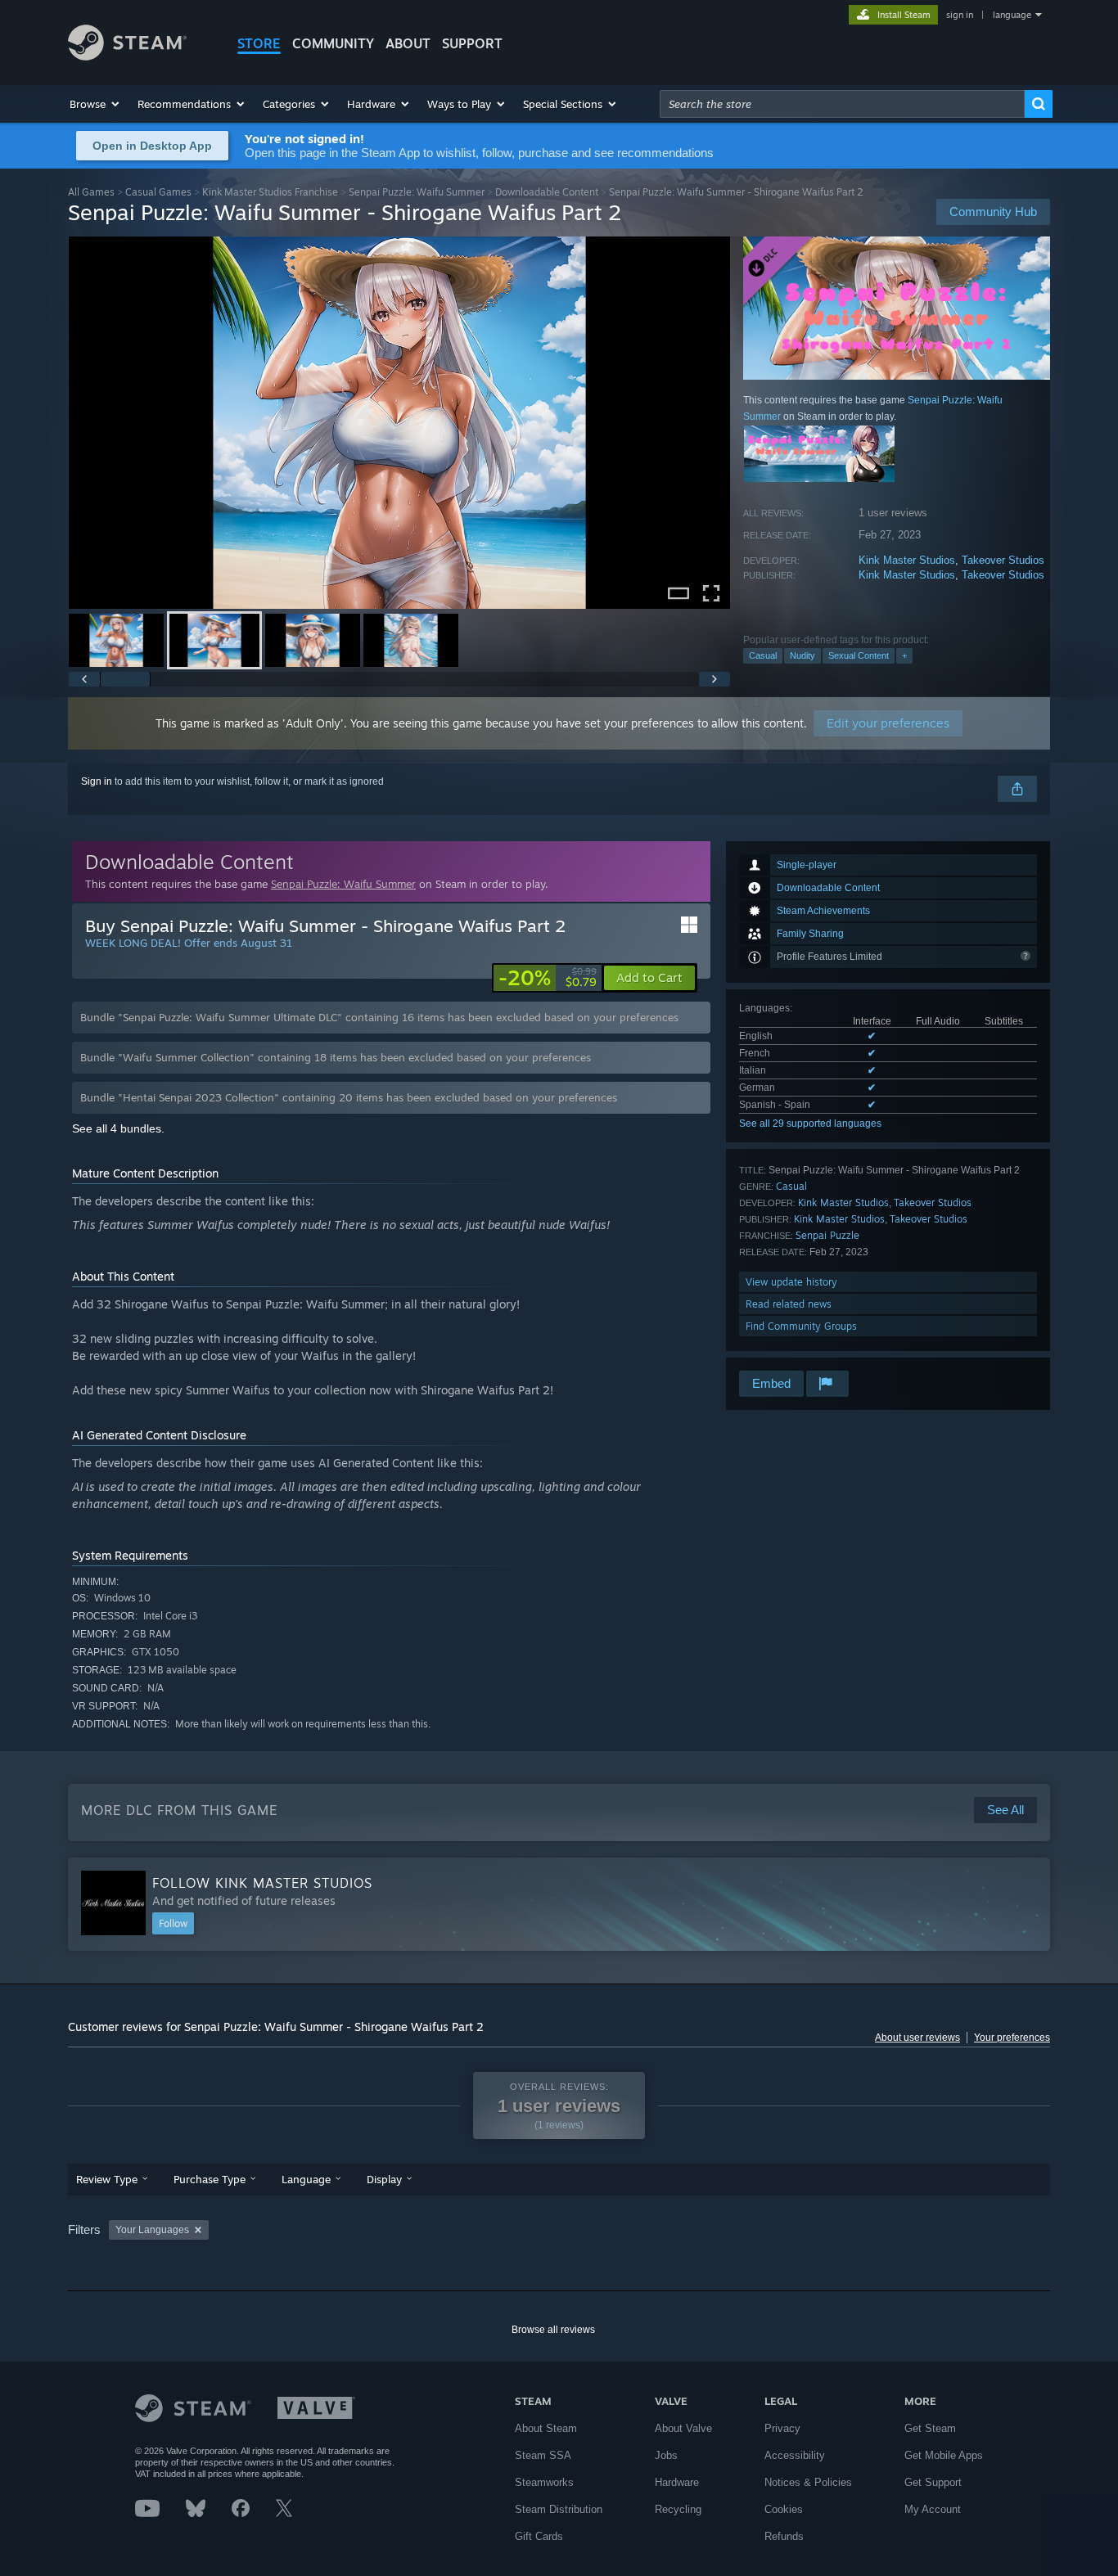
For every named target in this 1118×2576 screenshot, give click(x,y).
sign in (960, 15)
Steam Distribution (559, 2509)
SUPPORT (472, 43)
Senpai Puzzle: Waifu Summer (417, 192)
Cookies (784, 2509)
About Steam (546, 2428)
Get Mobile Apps (944, 2455)
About (408, 43)
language (1012, 15)
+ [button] (904, 655)
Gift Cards (539, 2536)
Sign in (97, 781)
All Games (91, 192)
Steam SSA (543, 2455)
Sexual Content (859, 655)
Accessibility (795, 2455)
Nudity (802, 655)
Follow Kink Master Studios (262, 1883)
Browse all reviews (553, 2330)
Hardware (677, 2482)
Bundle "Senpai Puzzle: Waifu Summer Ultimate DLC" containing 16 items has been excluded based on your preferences (379, 1017)
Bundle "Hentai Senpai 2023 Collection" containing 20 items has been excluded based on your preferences (349, 1097)
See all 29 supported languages (810, 1124)
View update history (791, 1282)
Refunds (784, 2536)
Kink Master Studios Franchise (270, 192)
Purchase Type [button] (210, 2179)
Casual (763, 655)
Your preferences (1012, 2038)
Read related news (789, 1304)
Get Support (933, 2482)
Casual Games (158, 192)
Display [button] (384, 2179)
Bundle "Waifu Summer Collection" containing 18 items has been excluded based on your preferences (336, 1057)
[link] (548, 978)
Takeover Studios (1003, 560)
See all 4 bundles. (118, 1128)
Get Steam (930, 2428)
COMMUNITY (333, 43)
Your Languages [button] (152, 2230)
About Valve (683, 2428)
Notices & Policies (808, 2482)
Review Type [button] (107, 2179)
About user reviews (917, 2038)
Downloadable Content (547, 192)
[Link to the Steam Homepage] (127, 56)
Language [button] (306, 2179)
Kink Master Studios (907, 560)
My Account (933, 2509)
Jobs (666, 2455)
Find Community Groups (801, 1326)
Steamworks (544, 2482)
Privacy (782, 2428)
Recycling (678, 2509)
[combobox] (842, 104)
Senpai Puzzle (827, 1235)
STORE (259, 43)
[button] (95, 104)
